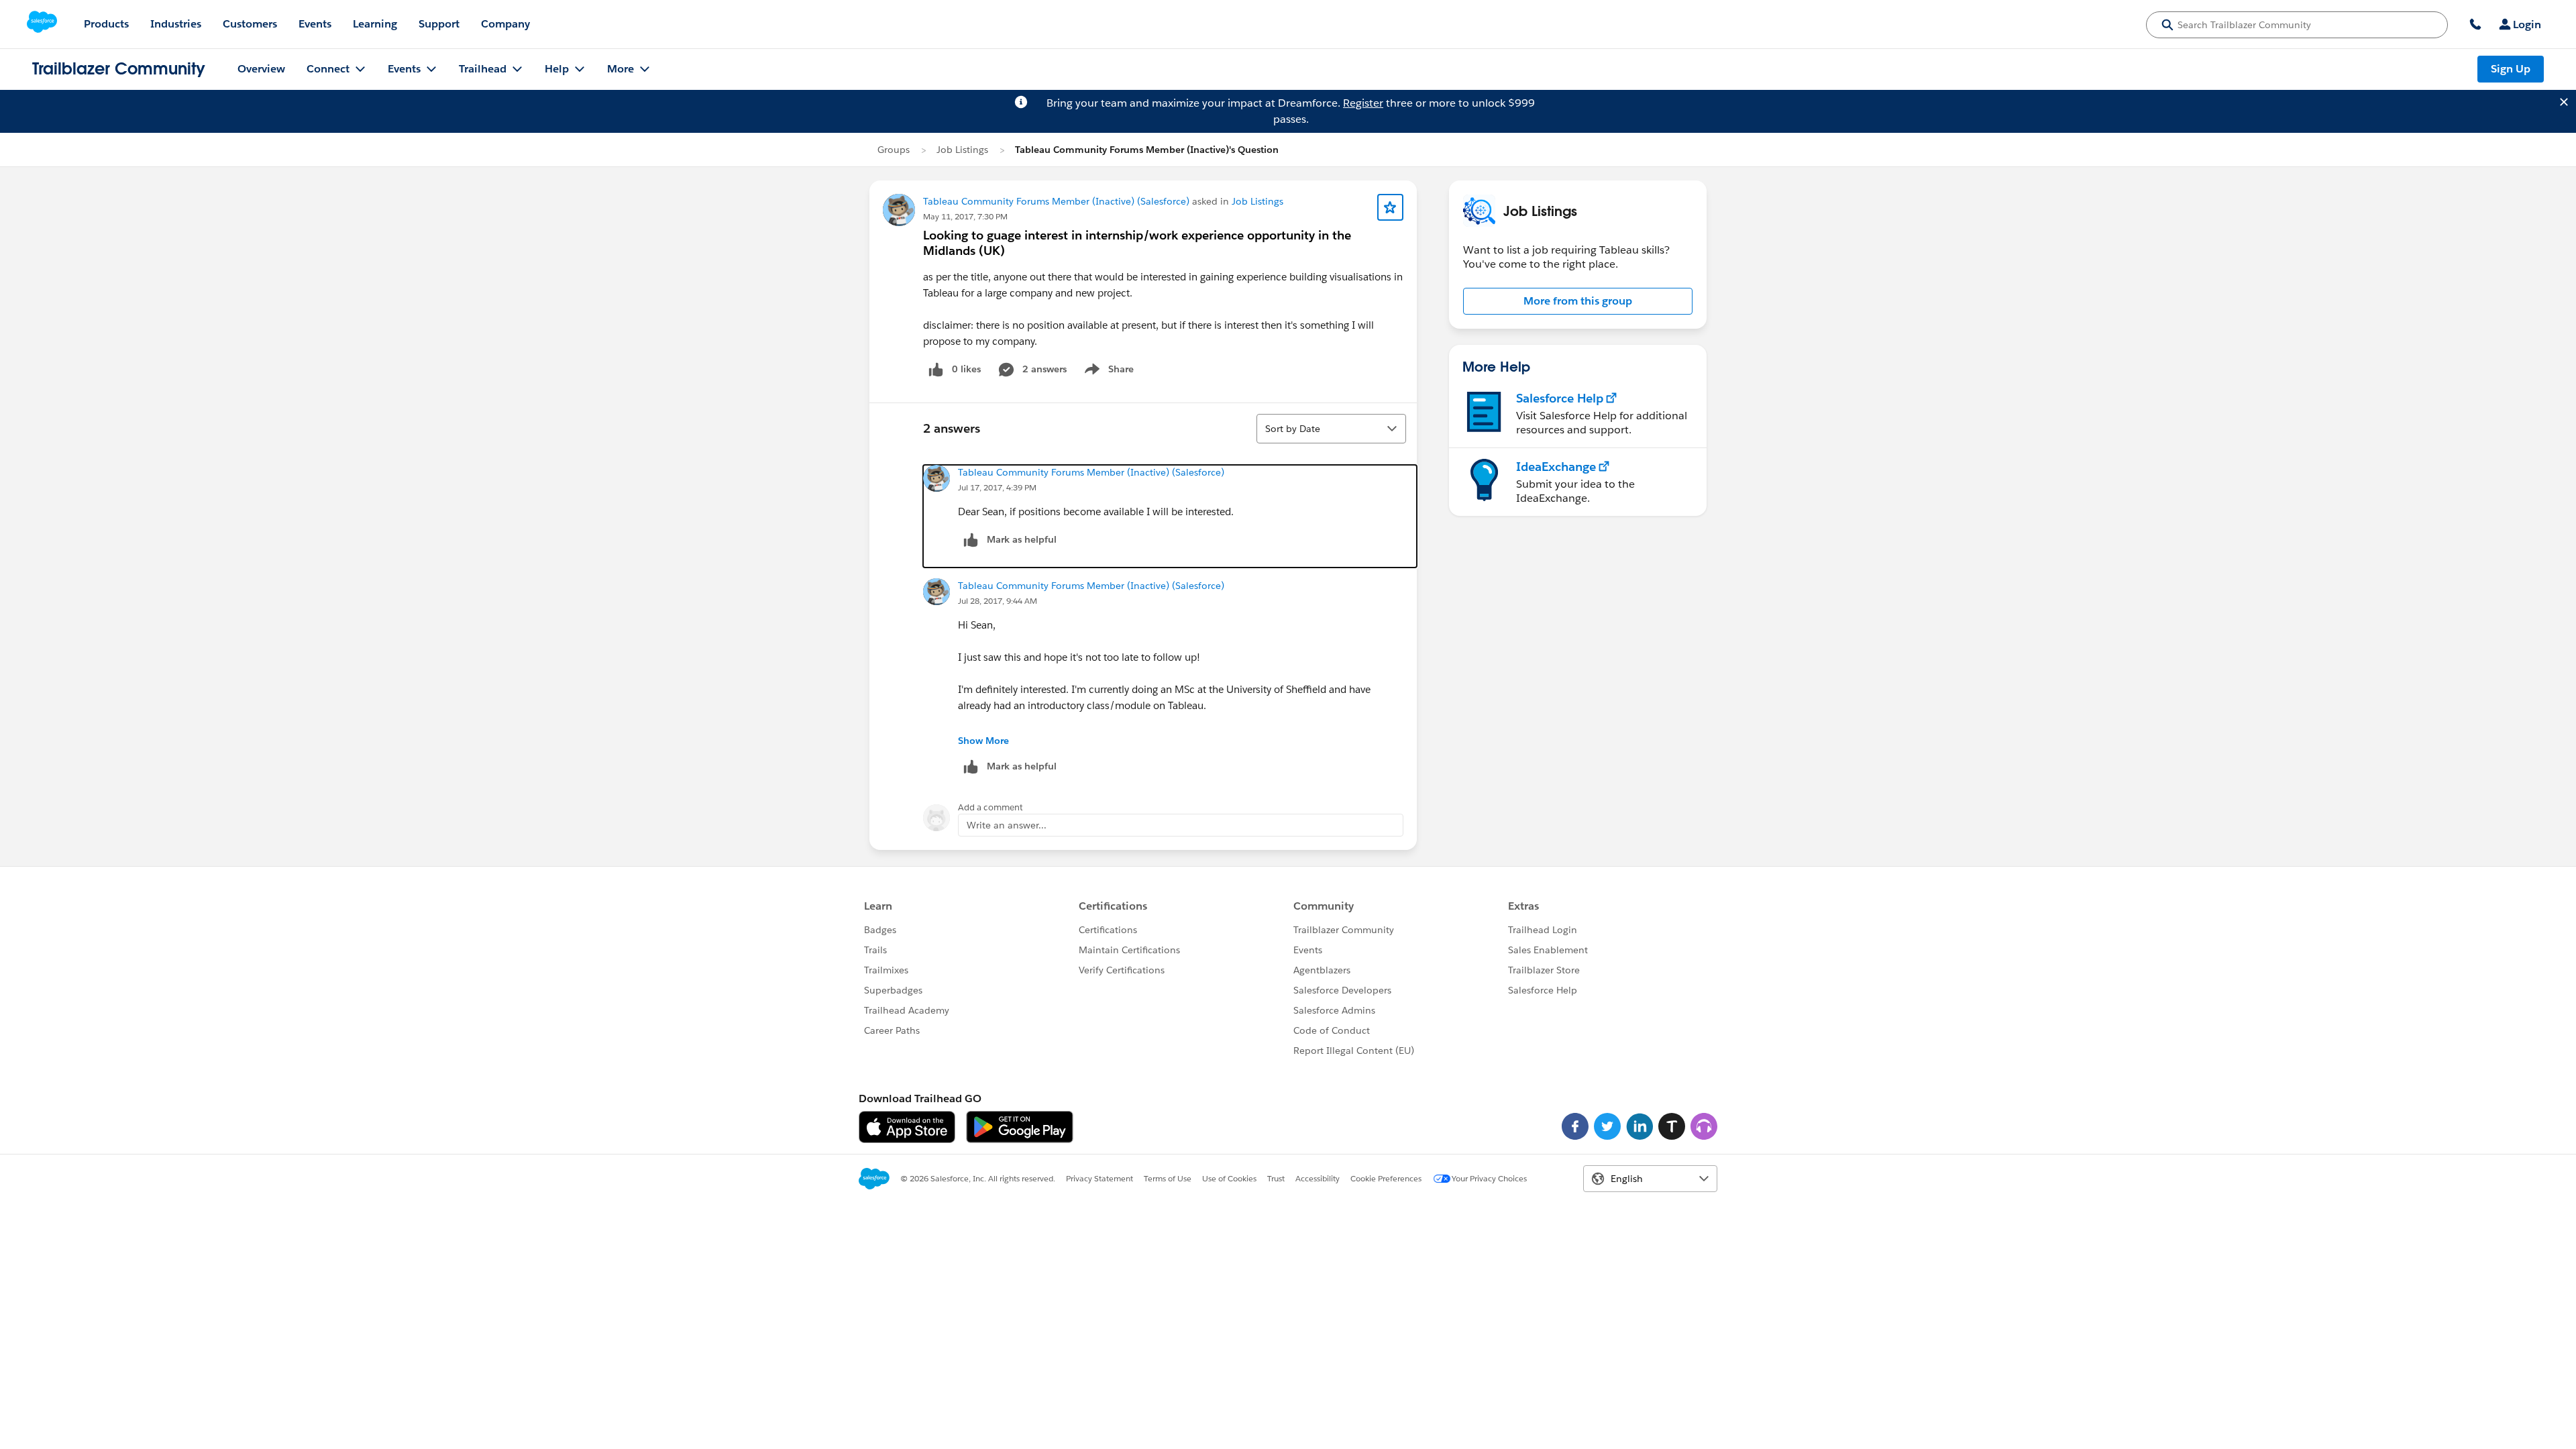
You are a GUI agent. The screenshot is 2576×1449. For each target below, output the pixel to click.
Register (1363, 103)
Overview (261, 69)
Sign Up (2511, 69)
